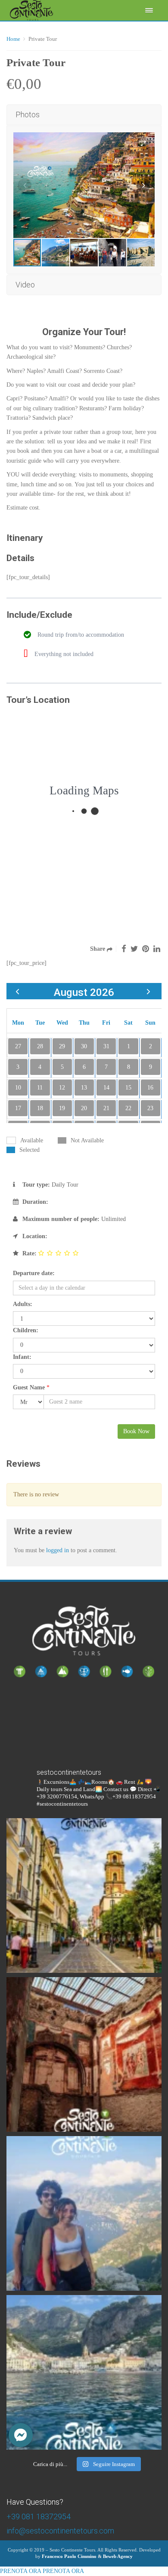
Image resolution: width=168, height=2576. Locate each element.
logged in (58, 1550)
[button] (21, 2435)
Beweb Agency (118, 2556)
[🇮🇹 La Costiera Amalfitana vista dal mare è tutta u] (84, 2372)
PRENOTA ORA (20, 2571)
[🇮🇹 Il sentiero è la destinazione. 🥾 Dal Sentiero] (84, 2213)
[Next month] (148, 991)
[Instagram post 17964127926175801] (84, 1895)
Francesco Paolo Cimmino (69, 2556)
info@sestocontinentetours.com (60, 2531)
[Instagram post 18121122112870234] (84, 2054)
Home (13, 39)
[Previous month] (17, 991)
